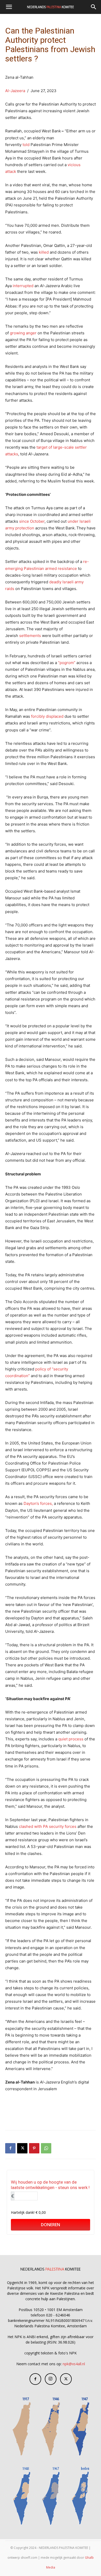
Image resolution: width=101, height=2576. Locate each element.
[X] (22, 2148)
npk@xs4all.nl (74, 2364)
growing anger (23, 333)
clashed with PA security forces (48, 1826)
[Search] (94, 7)
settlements (30, 636)
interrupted (23, 286)
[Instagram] (51, 2379)
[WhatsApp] (46, 2148)
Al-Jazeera (15, 91)
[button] (9, 7)
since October (32, 521)
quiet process (71, 1739)
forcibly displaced (47, 716)
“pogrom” (66, 663)
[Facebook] (10, 2148)
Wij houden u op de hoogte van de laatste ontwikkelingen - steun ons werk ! (50, 2185)
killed (44, 252)
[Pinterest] (34, 2148)
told (26, 145)
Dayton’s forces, (38, 1503)
